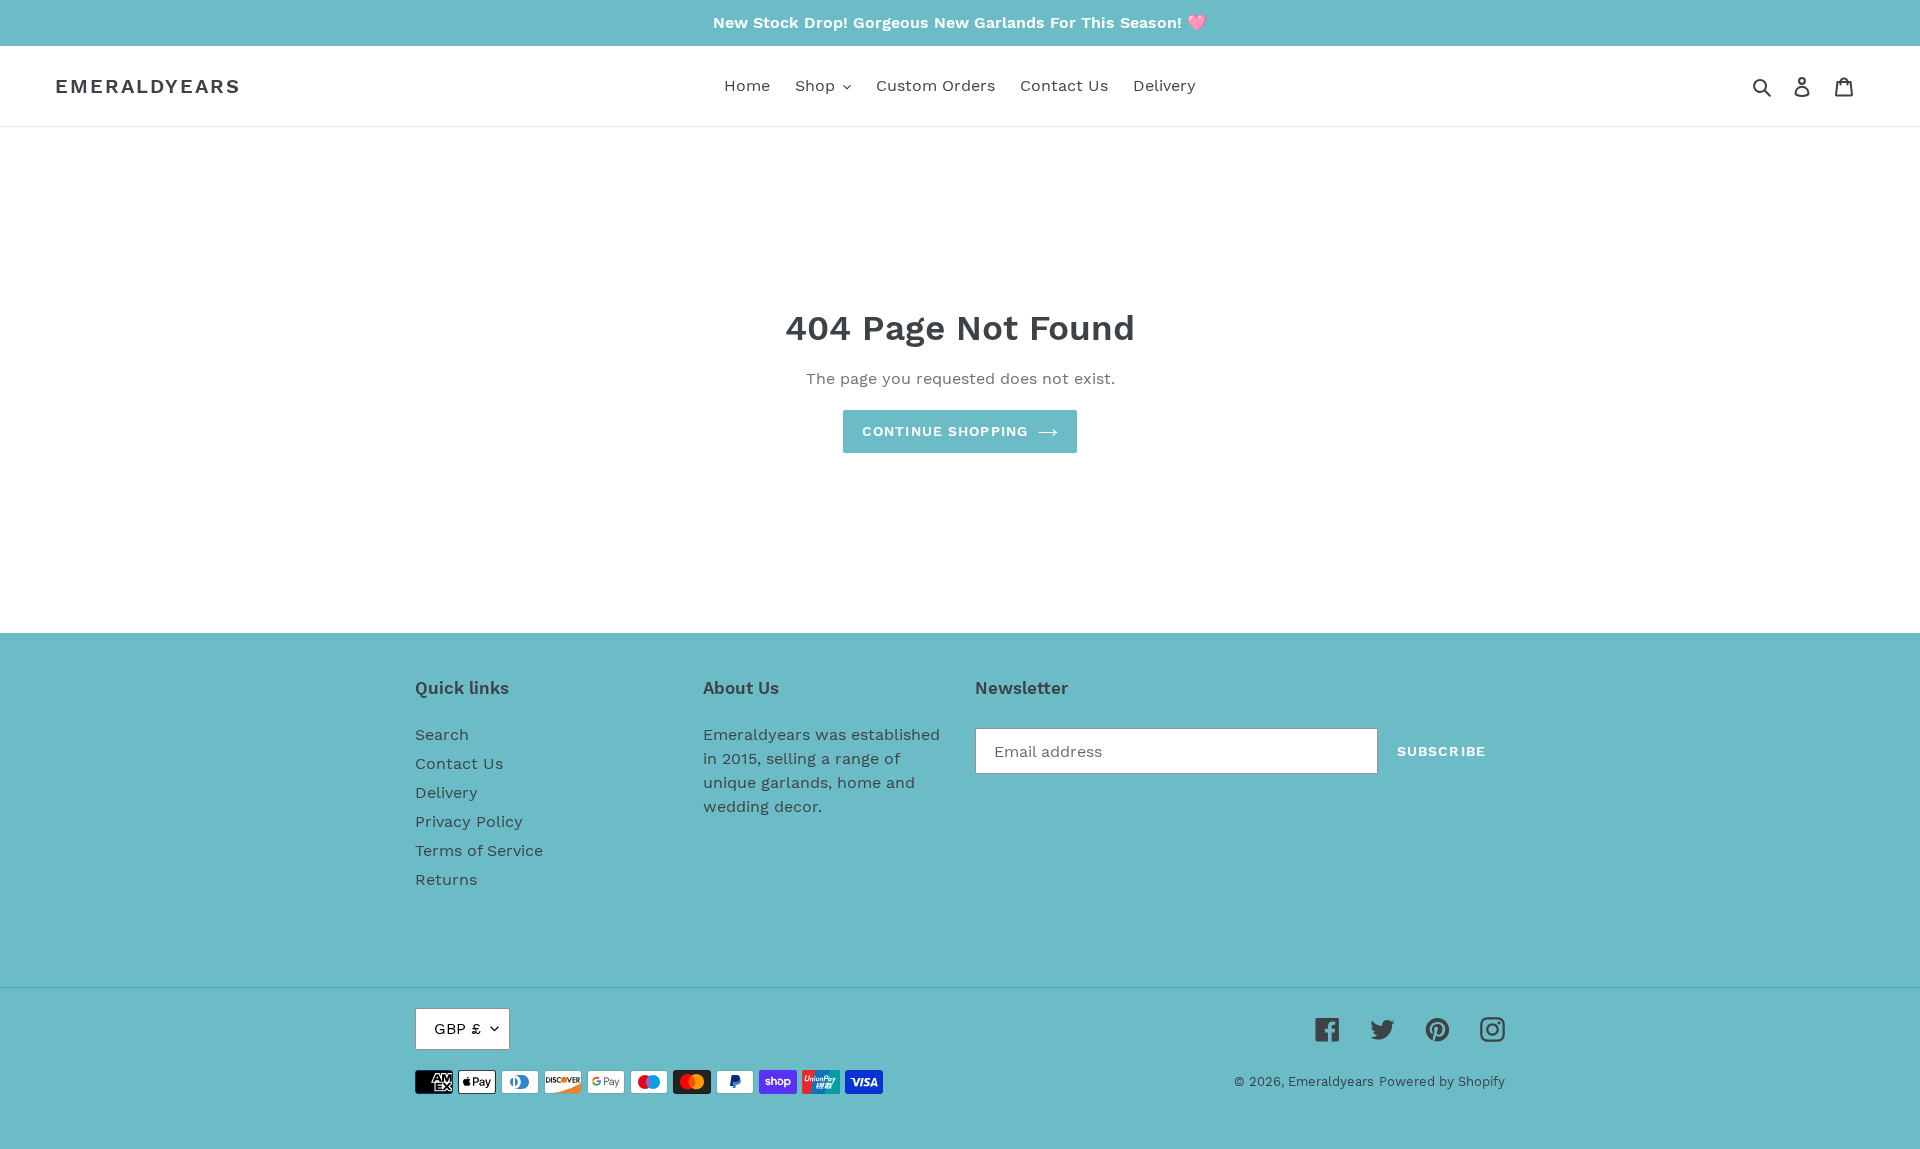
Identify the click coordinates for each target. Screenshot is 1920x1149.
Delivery (446, 792)
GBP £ (457, 1028)
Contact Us (459, 763)
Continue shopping (945, 431)
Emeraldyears (148, 86)
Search (442, 734)
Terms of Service (479, 850)
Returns (446, 879)
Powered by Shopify (1442, 1081)
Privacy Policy (469, 821)
